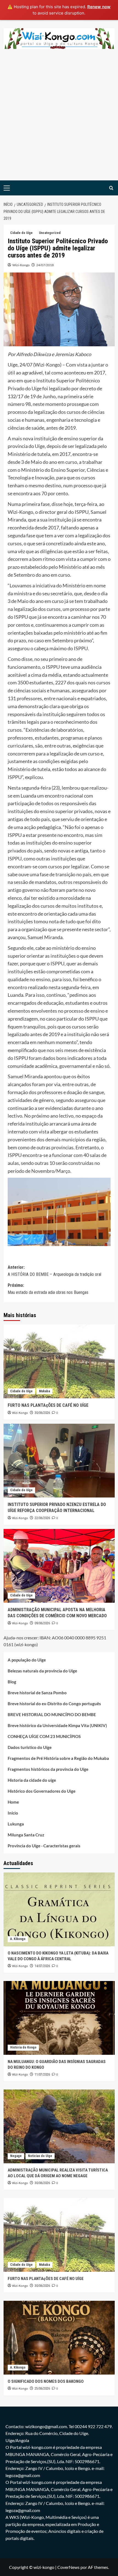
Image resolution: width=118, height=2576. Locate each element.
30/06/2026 (42, 1413)
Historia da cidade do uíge (32, 1780)
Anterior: (54, 1271)
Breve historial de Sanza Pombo (37, 1693)
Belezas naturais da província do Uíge (42, 1671)
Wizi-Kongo (21, 265)
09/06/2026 (42, 1623)
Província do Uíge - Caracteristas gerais (44, 1846)
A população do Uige (27, 1660)
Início (13, 1813)
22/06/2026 (42, 1518)
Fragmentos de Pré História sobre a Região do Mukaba (58, 1758)
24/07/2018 (45, 265)
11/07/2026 (42, 2074)
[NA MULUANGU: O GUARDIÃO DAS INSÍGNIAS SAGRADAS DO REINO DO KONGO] (59, 2018)
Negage (16, 2156)
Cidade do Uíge (21, 233)
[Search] (111, 188)
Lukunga (16, 1824)
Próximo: (48, 1289)
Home (13, 1802)
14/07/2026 (42, 1966)
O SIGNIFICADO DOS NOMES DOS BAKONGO (46, 2381)
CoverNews (68, 2567)
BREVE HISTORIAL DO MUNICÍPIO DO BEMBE (52, 1715)
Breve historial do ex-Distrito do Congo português (54, 1704)
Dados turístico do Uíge (30, 1747)
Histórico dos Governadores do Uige (42, 1791)
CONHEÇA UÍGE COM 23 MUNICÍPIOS (44, 1736)
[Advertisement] (59, 119)
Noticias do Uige (40, 2156)
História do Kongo (23, 2047)
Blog (12, 1682)
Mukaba (44, 1391)
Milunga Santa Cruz (26, 1835)
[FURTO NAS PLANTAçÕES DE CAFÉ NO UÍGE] (59, 1361)
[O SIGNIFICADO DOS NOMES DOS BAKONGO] (59, 2338)
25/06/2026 (42, 2389)
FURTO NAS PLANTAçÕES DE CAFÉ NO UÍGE (48, 1405)
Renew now (99, 7)
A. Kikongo (18, 1939)
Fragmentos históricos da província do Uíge (48, 1769)
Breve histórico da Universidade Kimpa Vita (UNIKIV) (57, 1725)
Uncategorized (50, 233)
